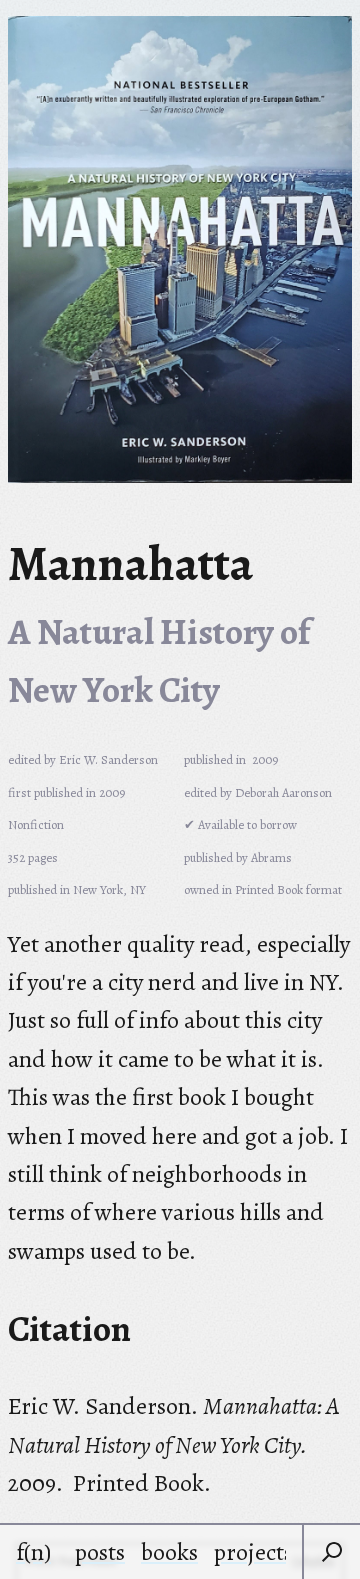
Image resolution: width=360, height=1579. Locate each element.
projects (253, 1552)
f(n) (33, 1552)
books (169, 1552)
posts (100, 1552)
